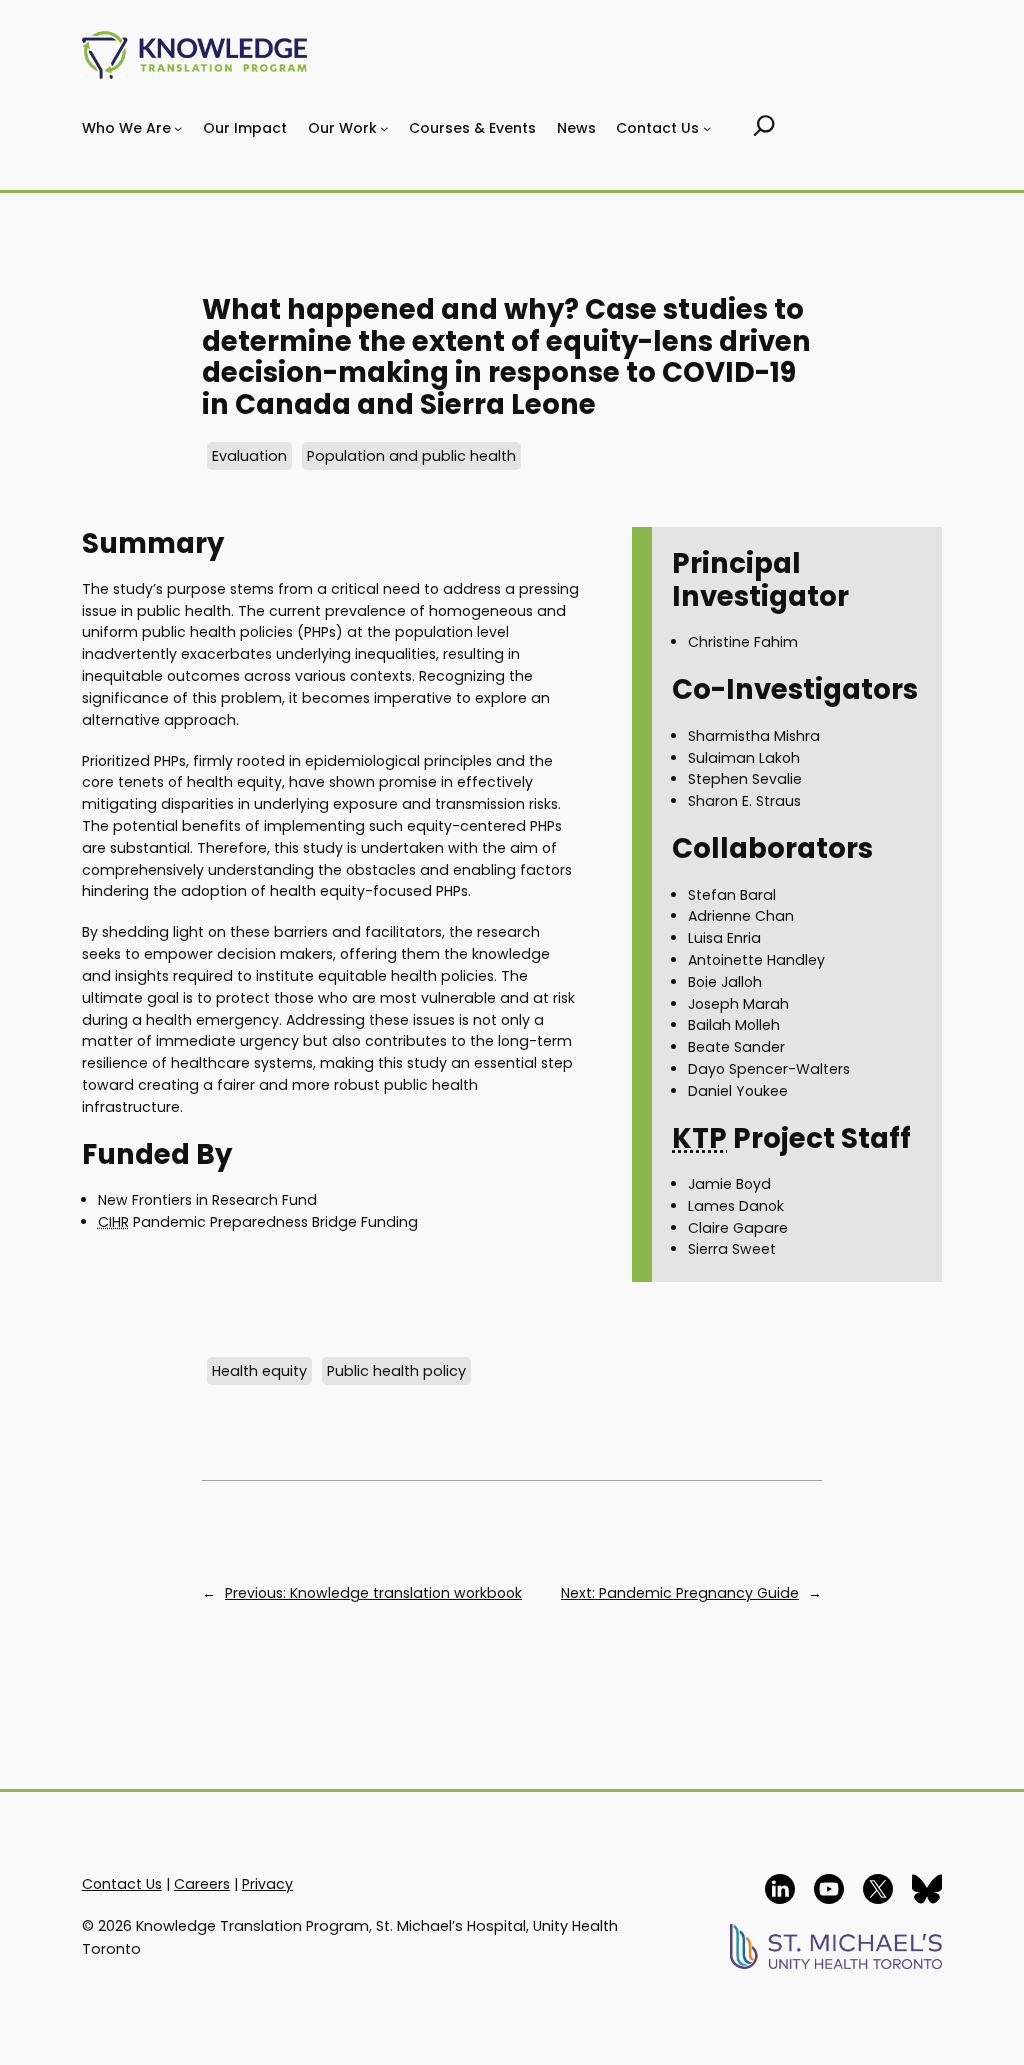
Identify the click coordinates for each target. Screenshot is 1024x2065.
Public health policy (396, 1371)
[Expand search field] (764, 128)
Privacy (267, 1884)
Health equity (259, 1371)
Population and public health (411, 456)
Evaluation (249, 456)
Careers (202, 1884)
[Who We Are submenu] (178, 128)
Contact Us (122, 1884)
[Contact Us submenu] (707, 128)
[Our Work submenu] (384, 128)
